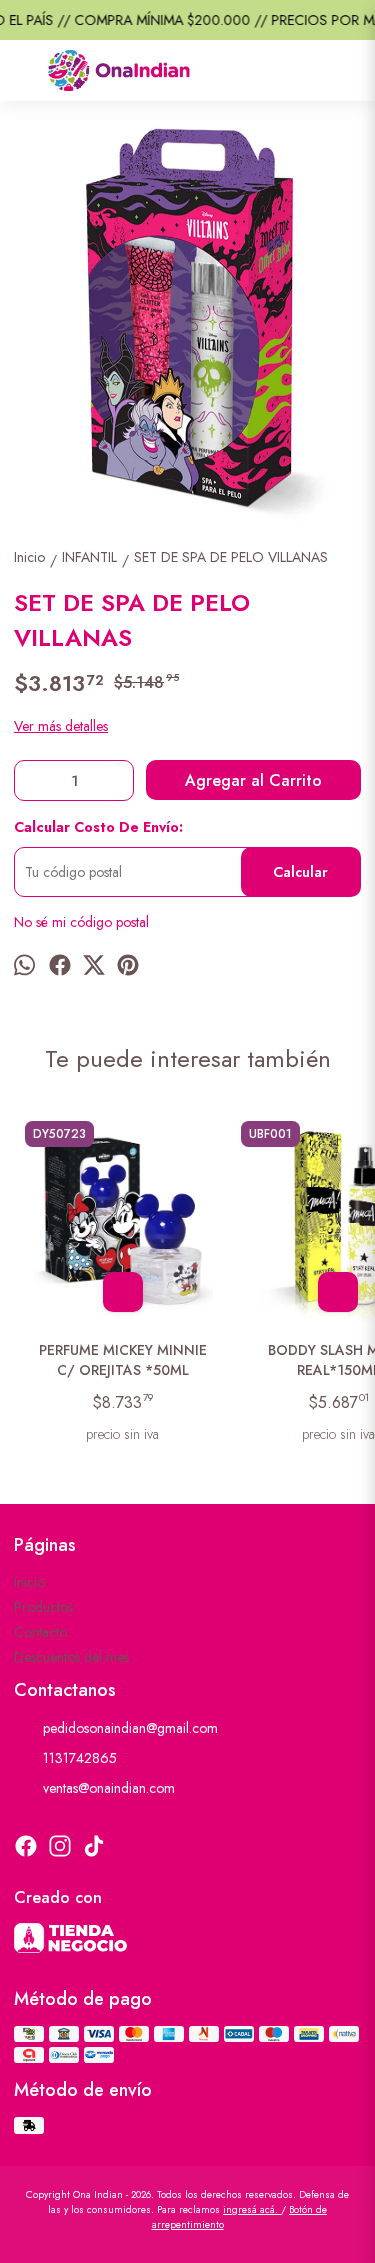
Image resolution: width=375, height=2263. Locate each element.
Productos (43, 1607)
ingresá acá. (252, 2209)
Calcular (300, 872)
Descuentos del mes (71, 1657)
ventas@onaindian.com (109, 1788)
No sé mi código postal (81, 922)
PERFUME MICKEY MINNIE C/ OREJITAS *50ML (123, 1360)
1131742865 (80, 1758)
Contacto (40, 1632)
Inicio (29, 1582)
